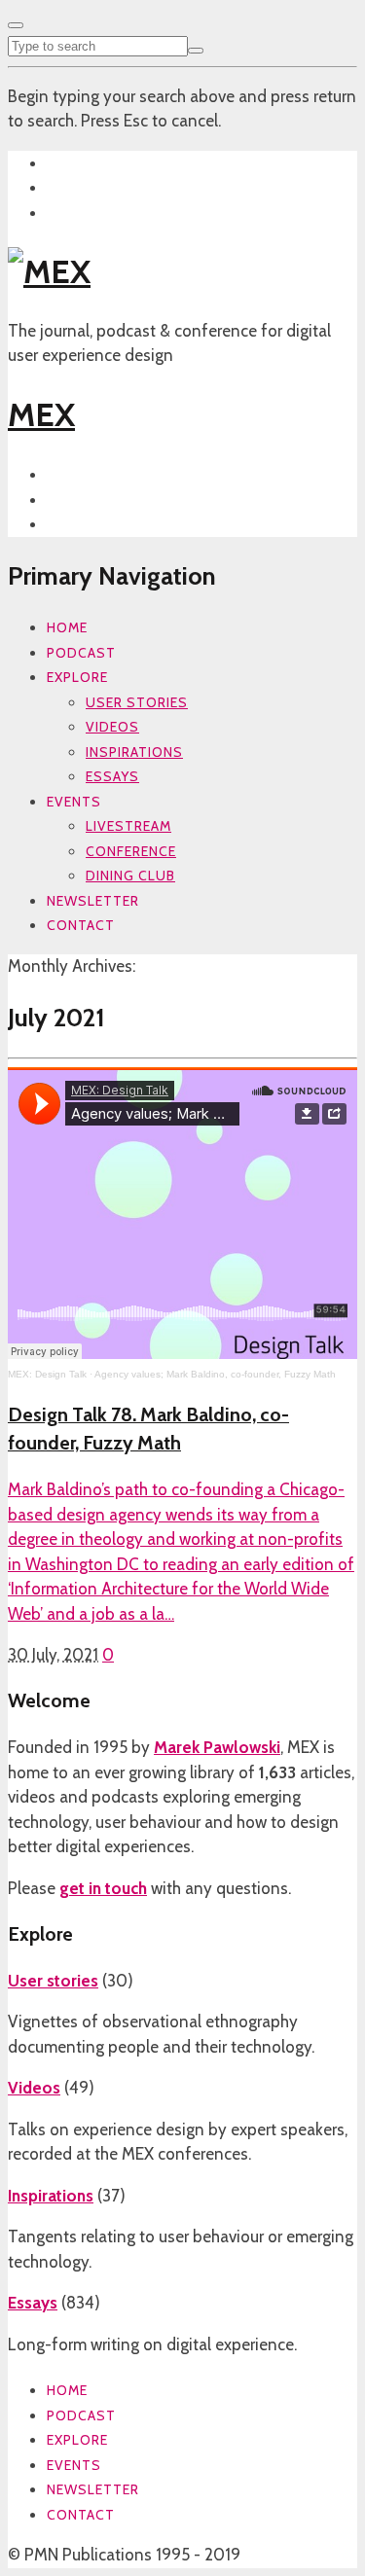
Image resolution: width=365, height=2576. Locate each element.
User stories (137, 702)
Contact (81, 925)
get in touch (103, 1888)
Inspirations (134, 752)
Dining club (130, 876)
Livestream (128, 826)
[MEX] (49, 271)
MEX (41, 414)
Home (67, 627)
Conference (131, 851)
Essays (112, 776)
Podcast (81, 653)
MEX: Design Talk (47, 1374)
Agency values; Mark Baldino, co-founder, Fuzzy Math (215, 1374)
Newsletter (93, 901)
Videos (112, 727)
